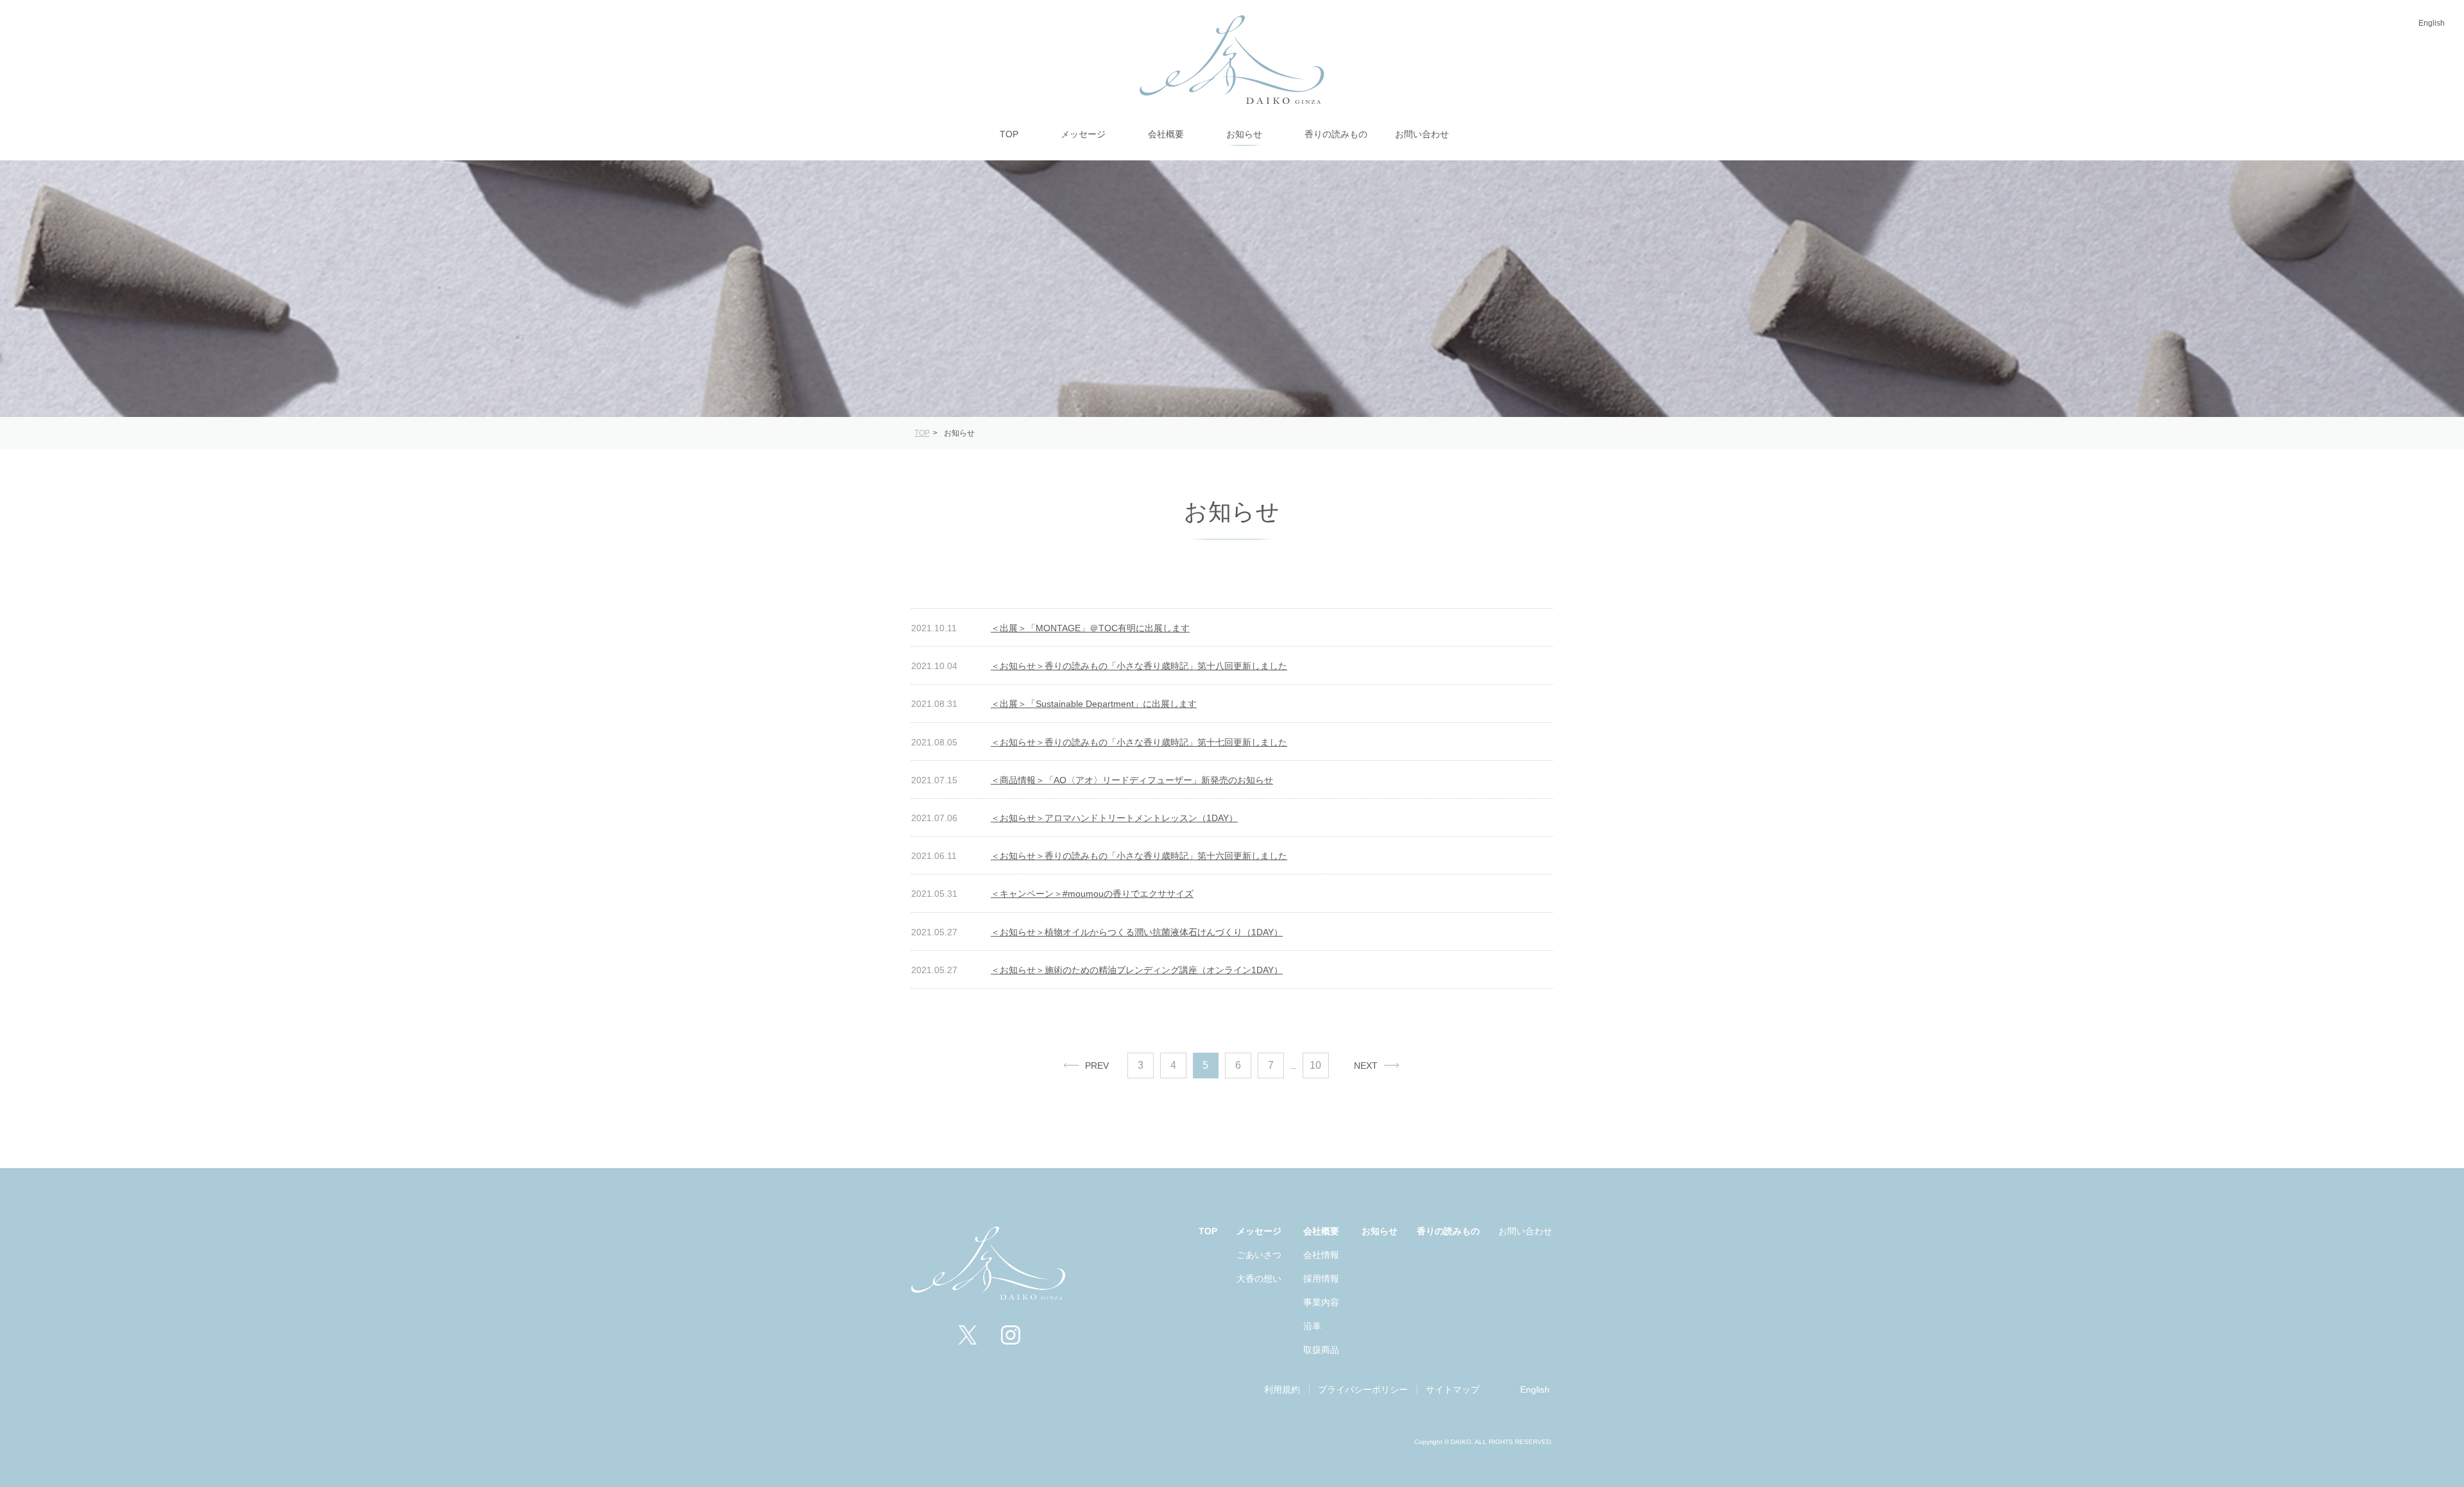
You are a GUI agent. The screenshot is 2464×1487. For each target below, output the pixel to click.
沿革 (1312, 1326)
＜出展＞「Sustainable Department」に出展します (1094, 704)
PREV (1097, 1066)
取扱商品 (1321, 1350)
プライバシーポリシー (1363, 1389)
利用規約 (1282, 1389)
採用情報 (1321, 1279)
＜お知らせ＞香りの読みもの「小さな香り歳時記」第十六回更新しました (1139, 856)
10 (1315, 1065)
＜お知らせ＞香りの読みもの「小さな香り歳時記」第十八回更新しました (1139, 666)
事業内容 (1321, 1302)
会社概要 (1321, 1231)
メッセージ (1259, 1231)
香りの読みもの (1448, 1231)
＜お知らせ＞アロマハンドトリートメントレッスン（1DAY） (1114, 818)
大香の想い (1259, 1279)
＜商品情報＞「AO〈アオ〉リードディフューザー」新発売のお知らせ (1132, 780)
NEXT (1366, 1066)
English (2432, 23)
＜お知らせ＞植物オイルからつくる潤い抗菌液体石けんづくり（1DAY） (1137, 932)
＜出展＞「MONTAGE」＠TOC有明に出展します (1090, 628)
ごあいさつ (1259, 1255)
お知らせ (1380, 1231)
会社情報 (1321, 1255)
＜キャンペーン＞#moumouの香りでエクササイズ (1092, 894)
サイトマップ (1453, 1389)
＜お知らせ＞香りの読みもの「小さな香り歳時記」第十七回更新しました (1139, 742)
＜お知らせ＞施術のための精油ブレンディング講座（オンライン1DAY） (1137, 970)
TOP (1208, 1231)
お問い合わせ (1525, 1231)
